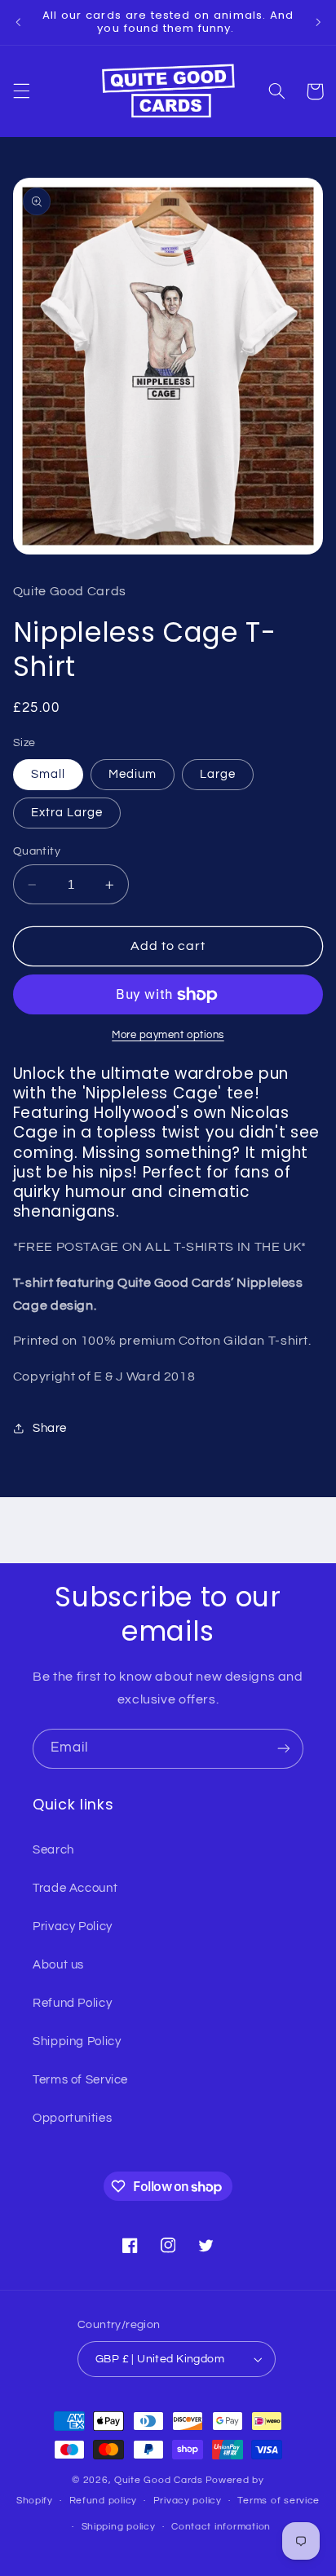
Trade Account (75, 1888)
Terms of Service (80, 2080)
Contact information (221, 2527)
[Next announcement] (318, 22)
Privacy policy (188, 2501)
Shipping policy (119, 2527)
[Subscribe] (284, 1749)
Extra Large (67, 813)
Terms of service (279, 2501)
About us (58, 1965)
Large (218, 774)
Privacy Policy (73, 1926)
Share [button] (50, 1428)
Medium (133, 774)
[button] (21, 91)
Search (53, 1850)
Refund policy (104, 2501)
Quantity (37, 851)
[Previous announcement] (18, 22)
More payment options (168, 1035)
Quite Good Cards (159, 2480)
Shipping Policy (77, 2041)
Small (48, 774)
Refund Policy (72, 2003)
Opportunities (72, 2118)
